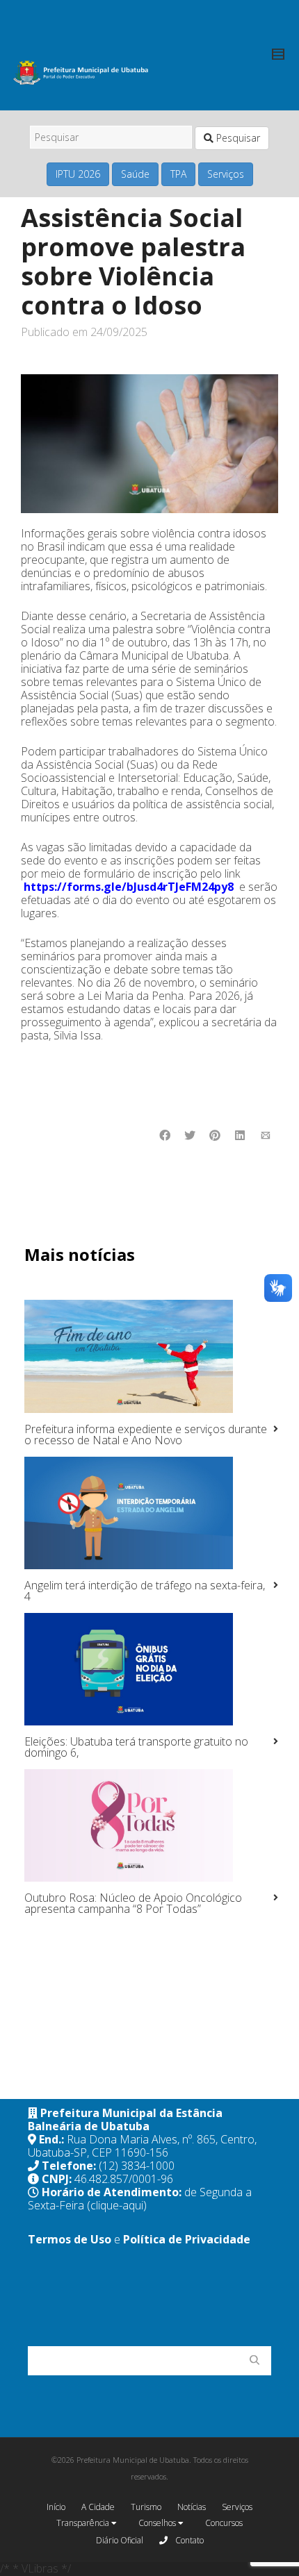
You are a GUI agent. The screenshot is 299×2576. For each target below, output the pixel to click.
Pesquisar (237, 138)
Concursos (224, 2523)
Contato (188, 2540)
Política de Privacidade (187, 2239)
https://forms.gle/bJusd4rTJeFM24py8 (129, 887)
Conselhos (158, 2523)
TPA (178, 174)
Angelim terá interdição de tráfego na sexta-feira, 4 (145, 1591)
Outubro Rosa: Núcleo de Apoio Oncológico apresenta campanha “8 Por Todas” (133, 1903)
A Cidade (98, 2507)
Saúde (135, 174)
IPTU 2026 (78, 174)
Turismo (146, 2507)
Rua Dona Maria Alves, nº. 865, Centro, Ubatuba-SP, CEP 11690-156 (142, 2146)
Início (56, 2507)
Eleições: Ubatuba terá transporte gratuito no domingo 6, (136, 1747)
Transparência (84, 2523)
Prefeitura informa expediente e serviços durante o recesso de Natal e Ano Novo (146, 1435)
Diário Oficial (120, 2540)
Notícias (192, 2507)
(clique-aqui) (117, 2205)
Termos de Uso (70, 2239)
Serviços (226, 174)
